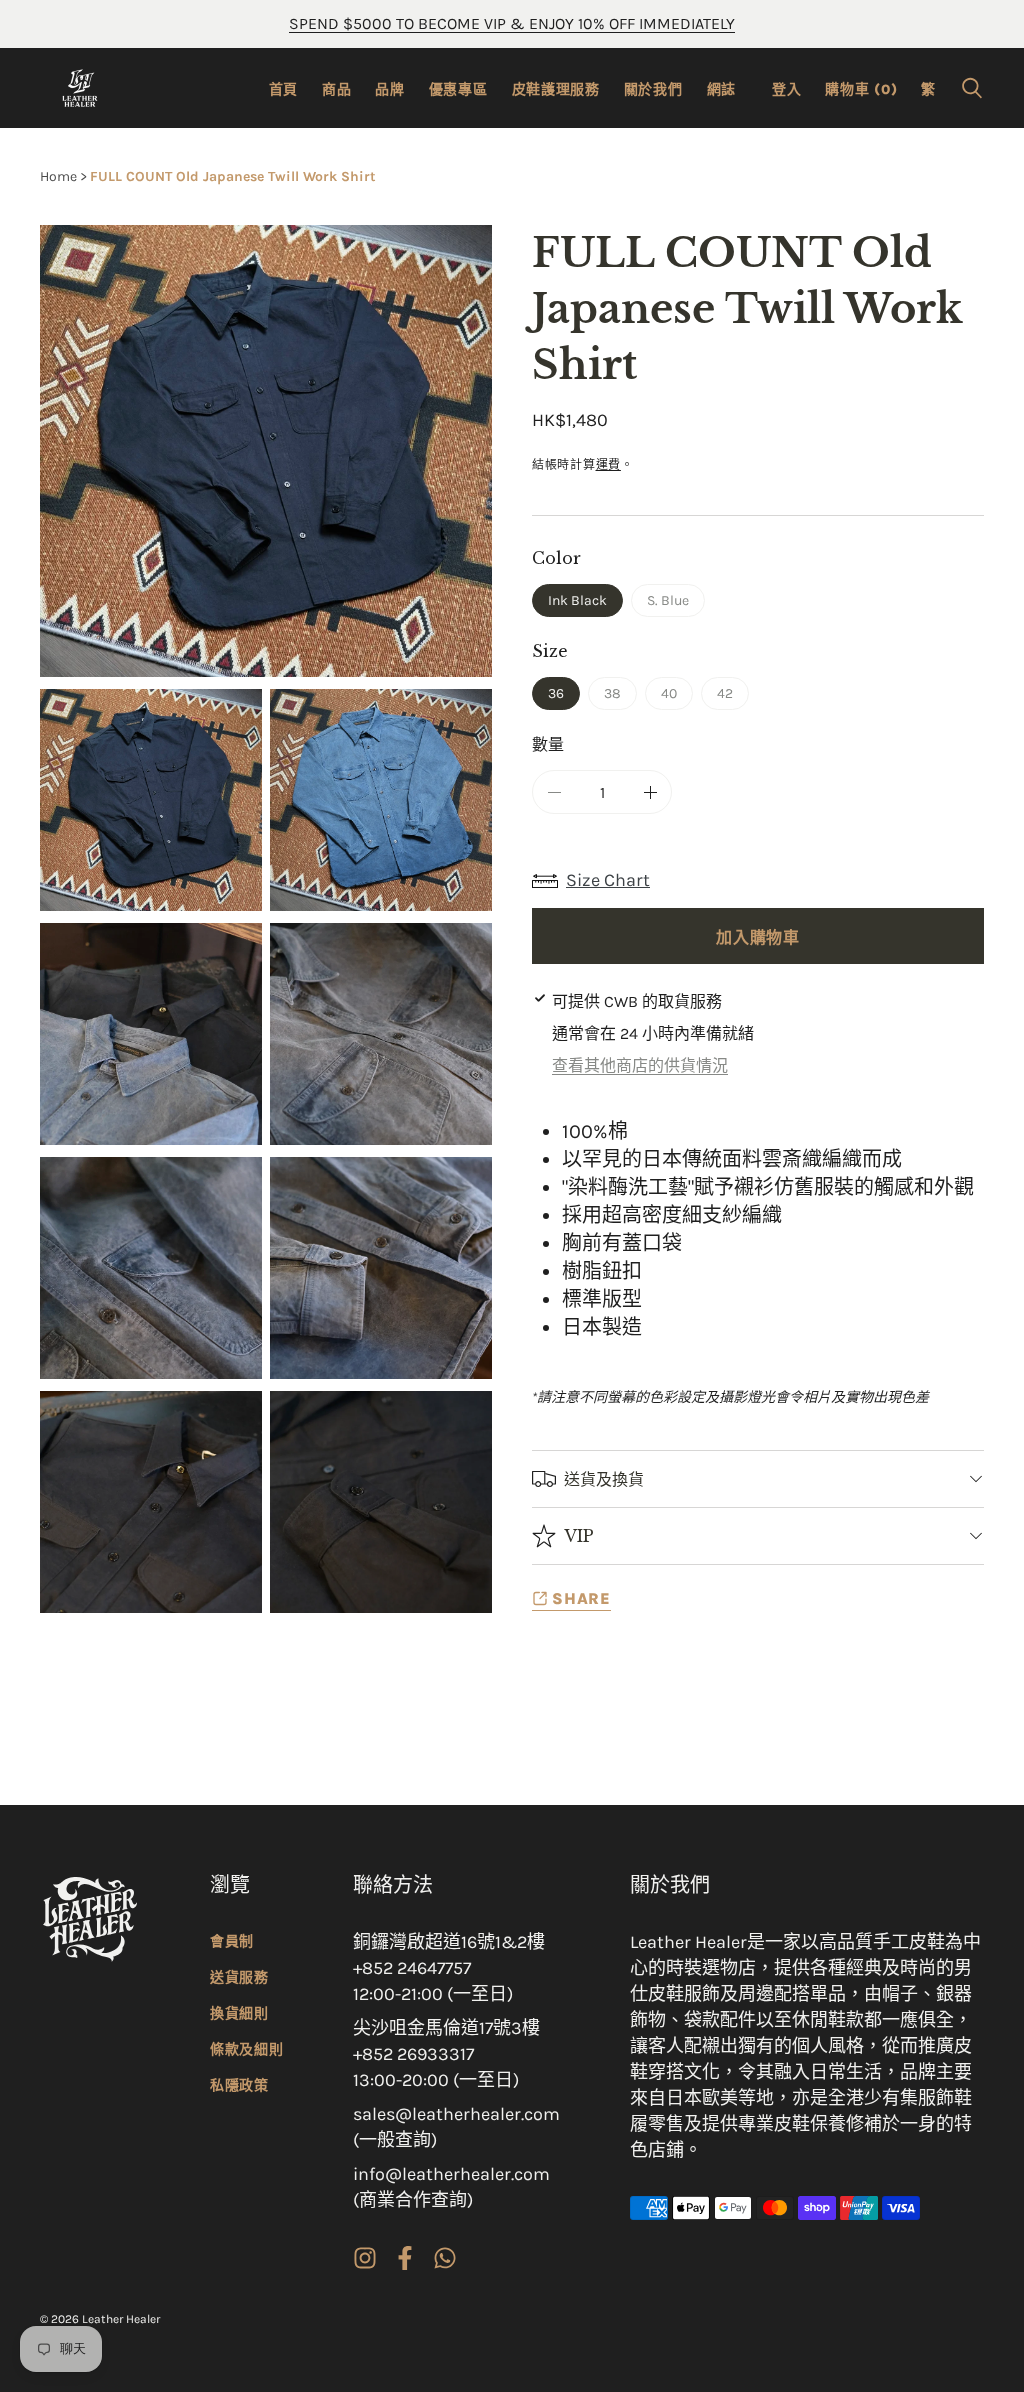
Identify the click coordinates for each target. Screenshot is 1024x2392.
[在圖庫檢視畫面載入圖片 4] (381, 1034)
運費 (608, 465)
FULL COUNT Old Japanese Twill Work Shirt (233, 176)
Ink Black (577, 600)
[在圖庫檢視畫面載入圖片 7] (151, 1502)
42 (731, 697)
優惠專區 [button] (458, 89)
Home (58, 176)
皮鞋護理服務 (556, 89)
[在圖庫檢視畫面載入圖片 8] (381, 1502)
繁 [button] (928, 89)
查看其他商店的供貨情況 (640, 1065)
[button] (972, 88)
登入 (786, 89)
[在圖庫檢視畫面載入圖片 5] (151, 1268)
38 (619, 697)
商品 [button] (336, 89)
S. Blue (674, 604)
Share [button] (581, 1598)
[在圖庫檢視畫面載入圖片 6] (381, 1268)
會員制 (232, 1941)
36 (556, 693)
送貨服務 (239, 1977)
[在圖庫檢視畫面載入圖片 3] (151, 1034)
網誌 (721, 89)
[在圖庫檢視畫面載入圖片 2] (381, 800)
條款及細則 (247, 2049)
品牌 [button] (389, 89)
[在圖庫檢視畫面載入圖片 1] (151, 800)
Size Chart (608, 880)
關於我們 (653, 89)
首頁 (283, 89)
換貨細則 (239, 2013)
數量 (548, 744)
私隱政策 (239, 2085)
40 (675, 697)
